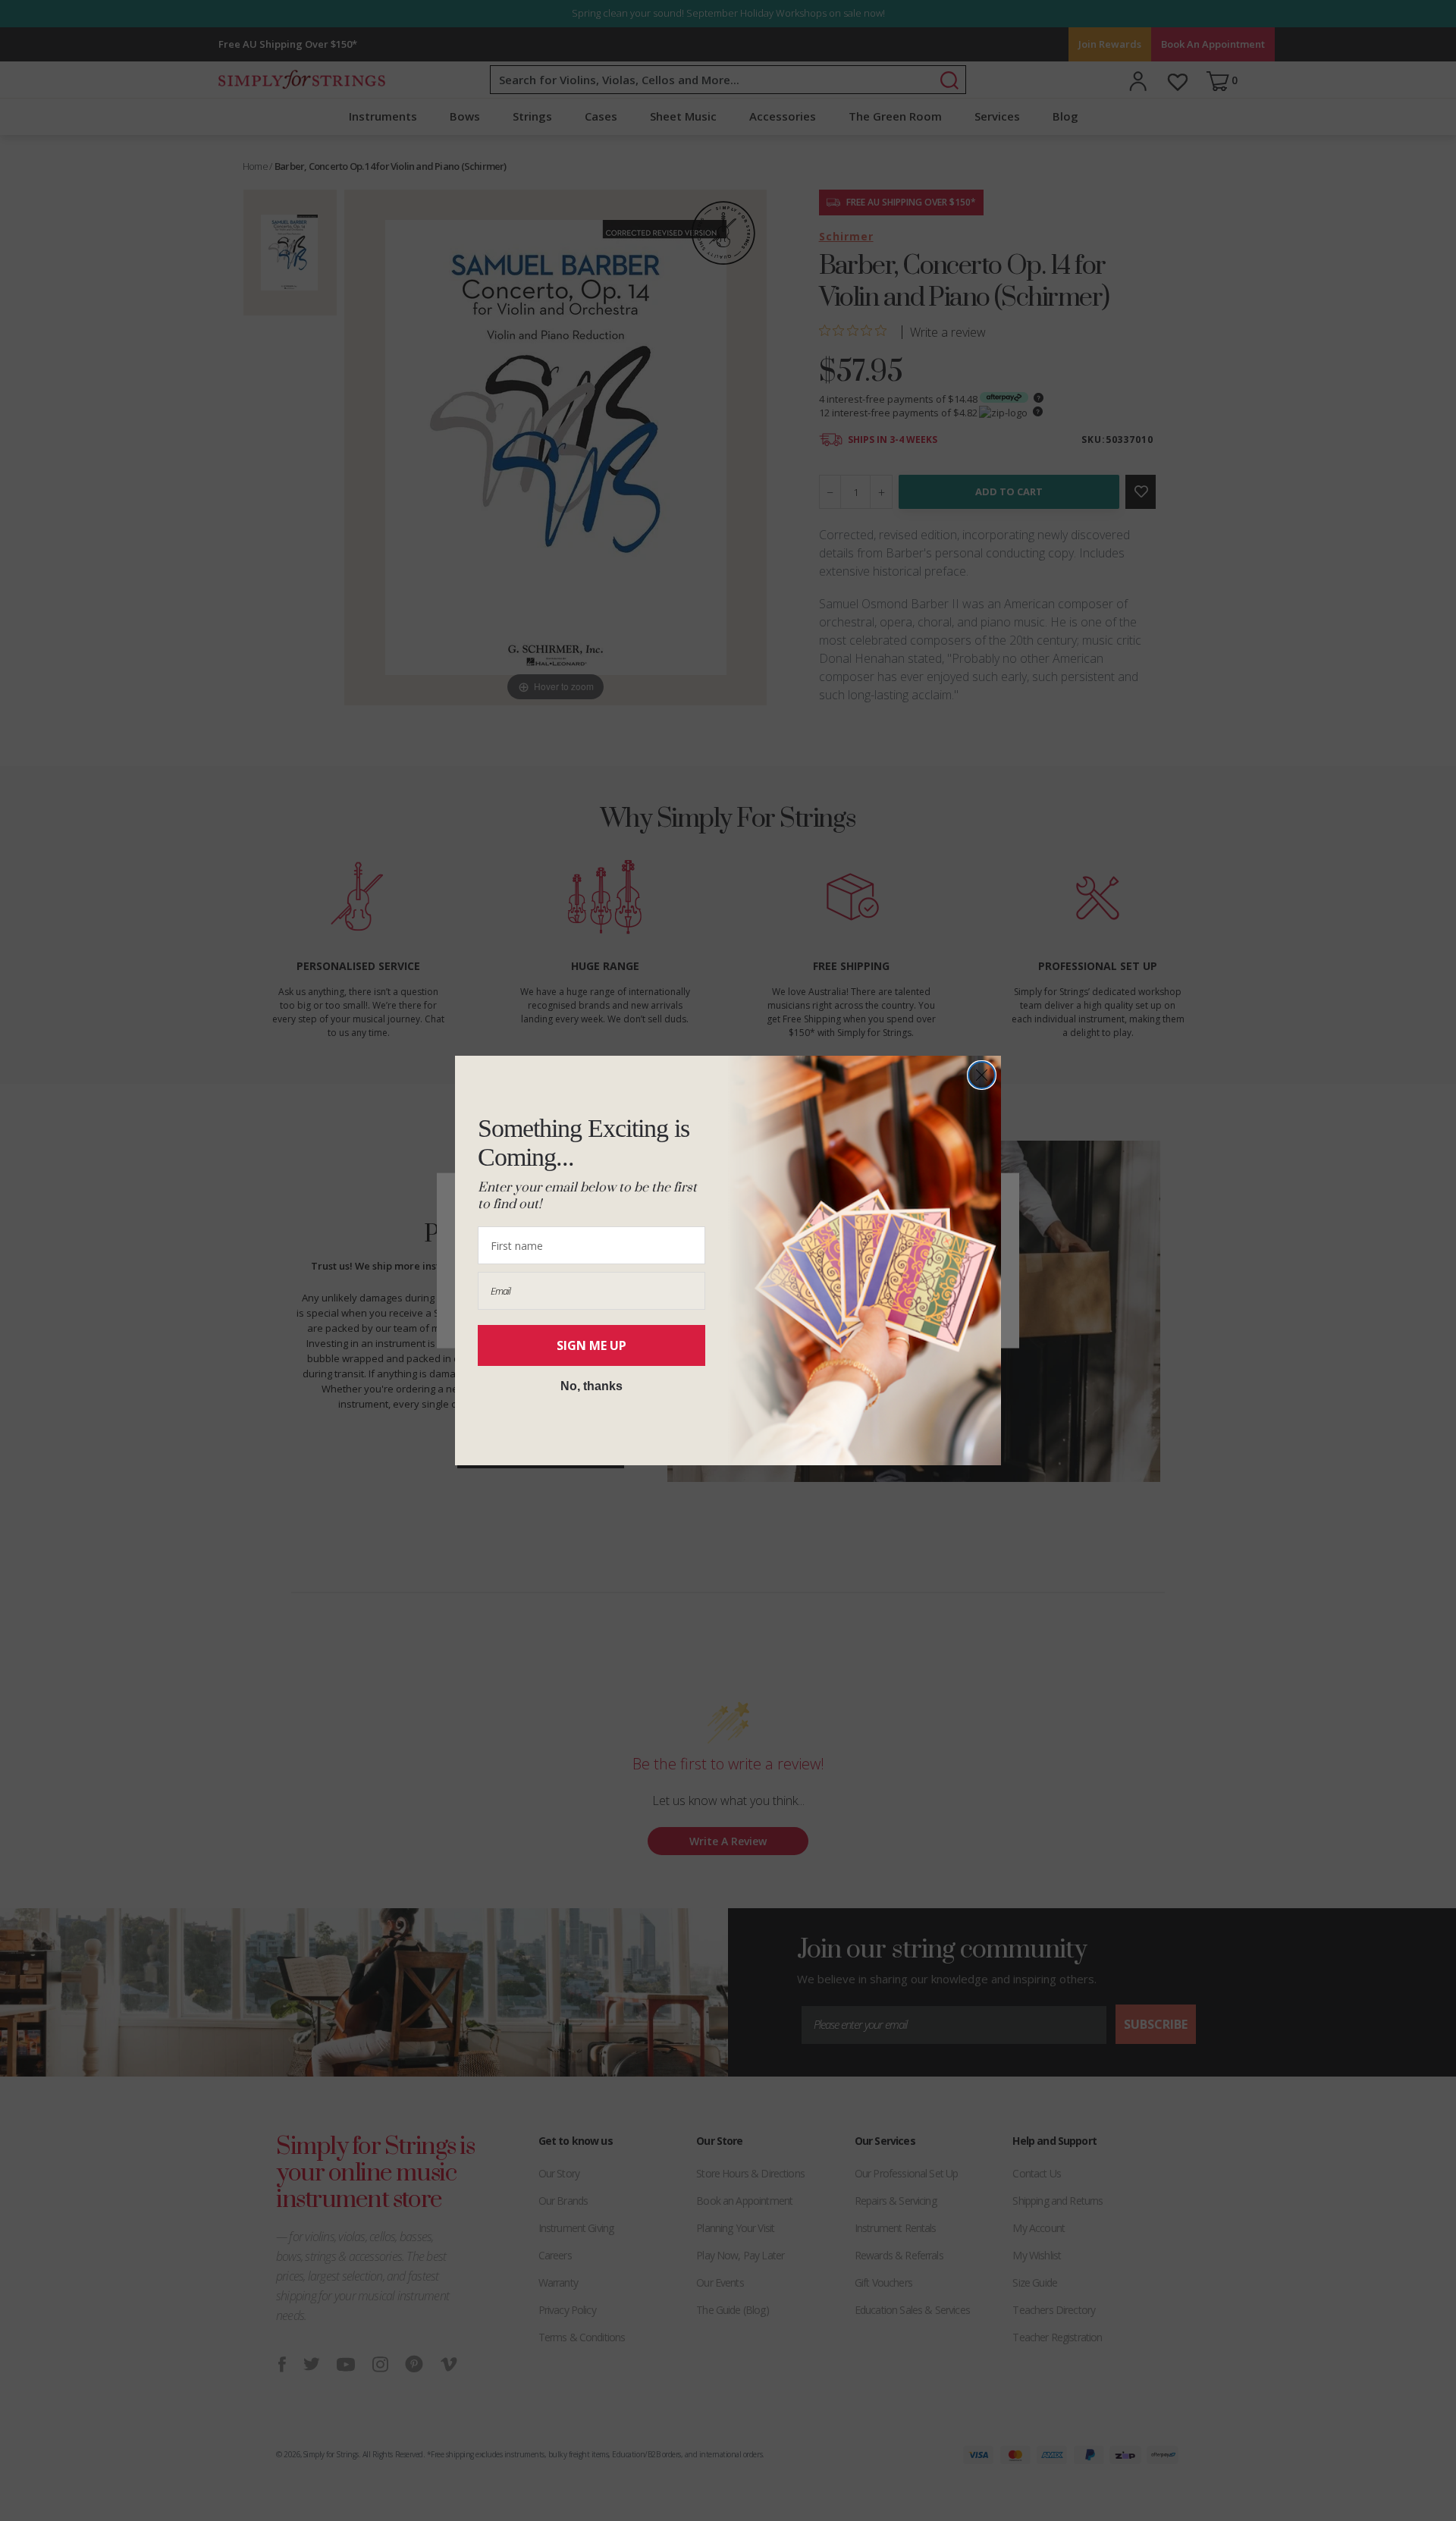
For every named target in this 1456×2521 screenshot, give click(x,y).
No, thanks (591, 1386)
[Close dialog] (982, 1075)
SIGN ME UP (591, 1345)
